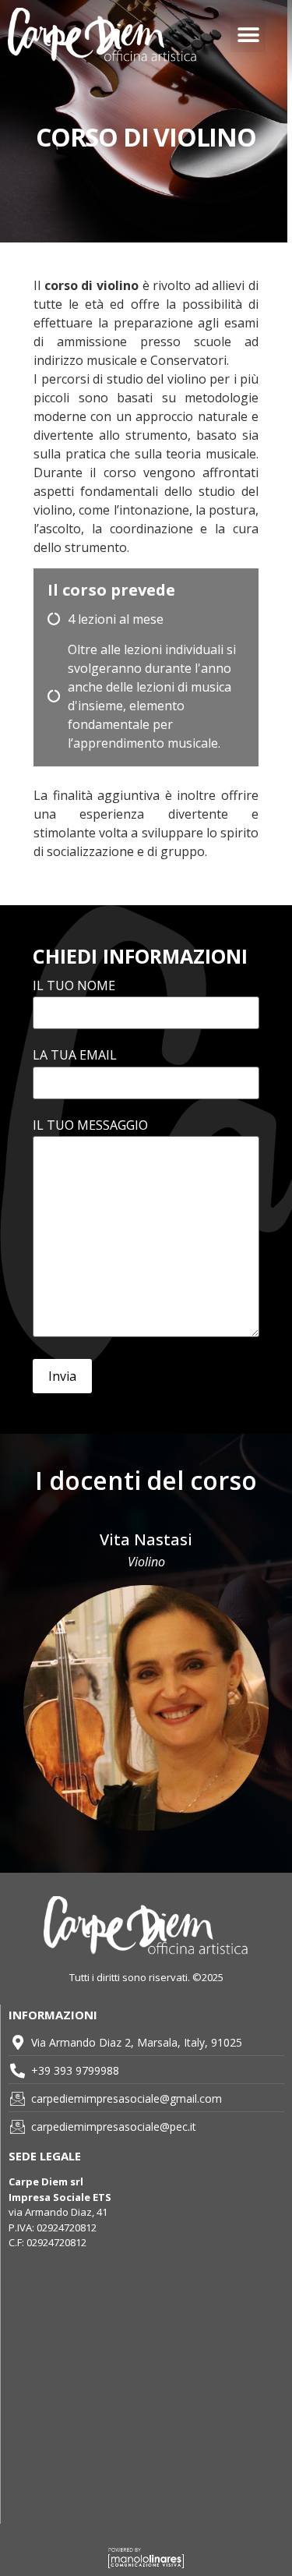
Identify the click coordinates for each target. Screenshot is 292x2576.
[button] (248, 35)
